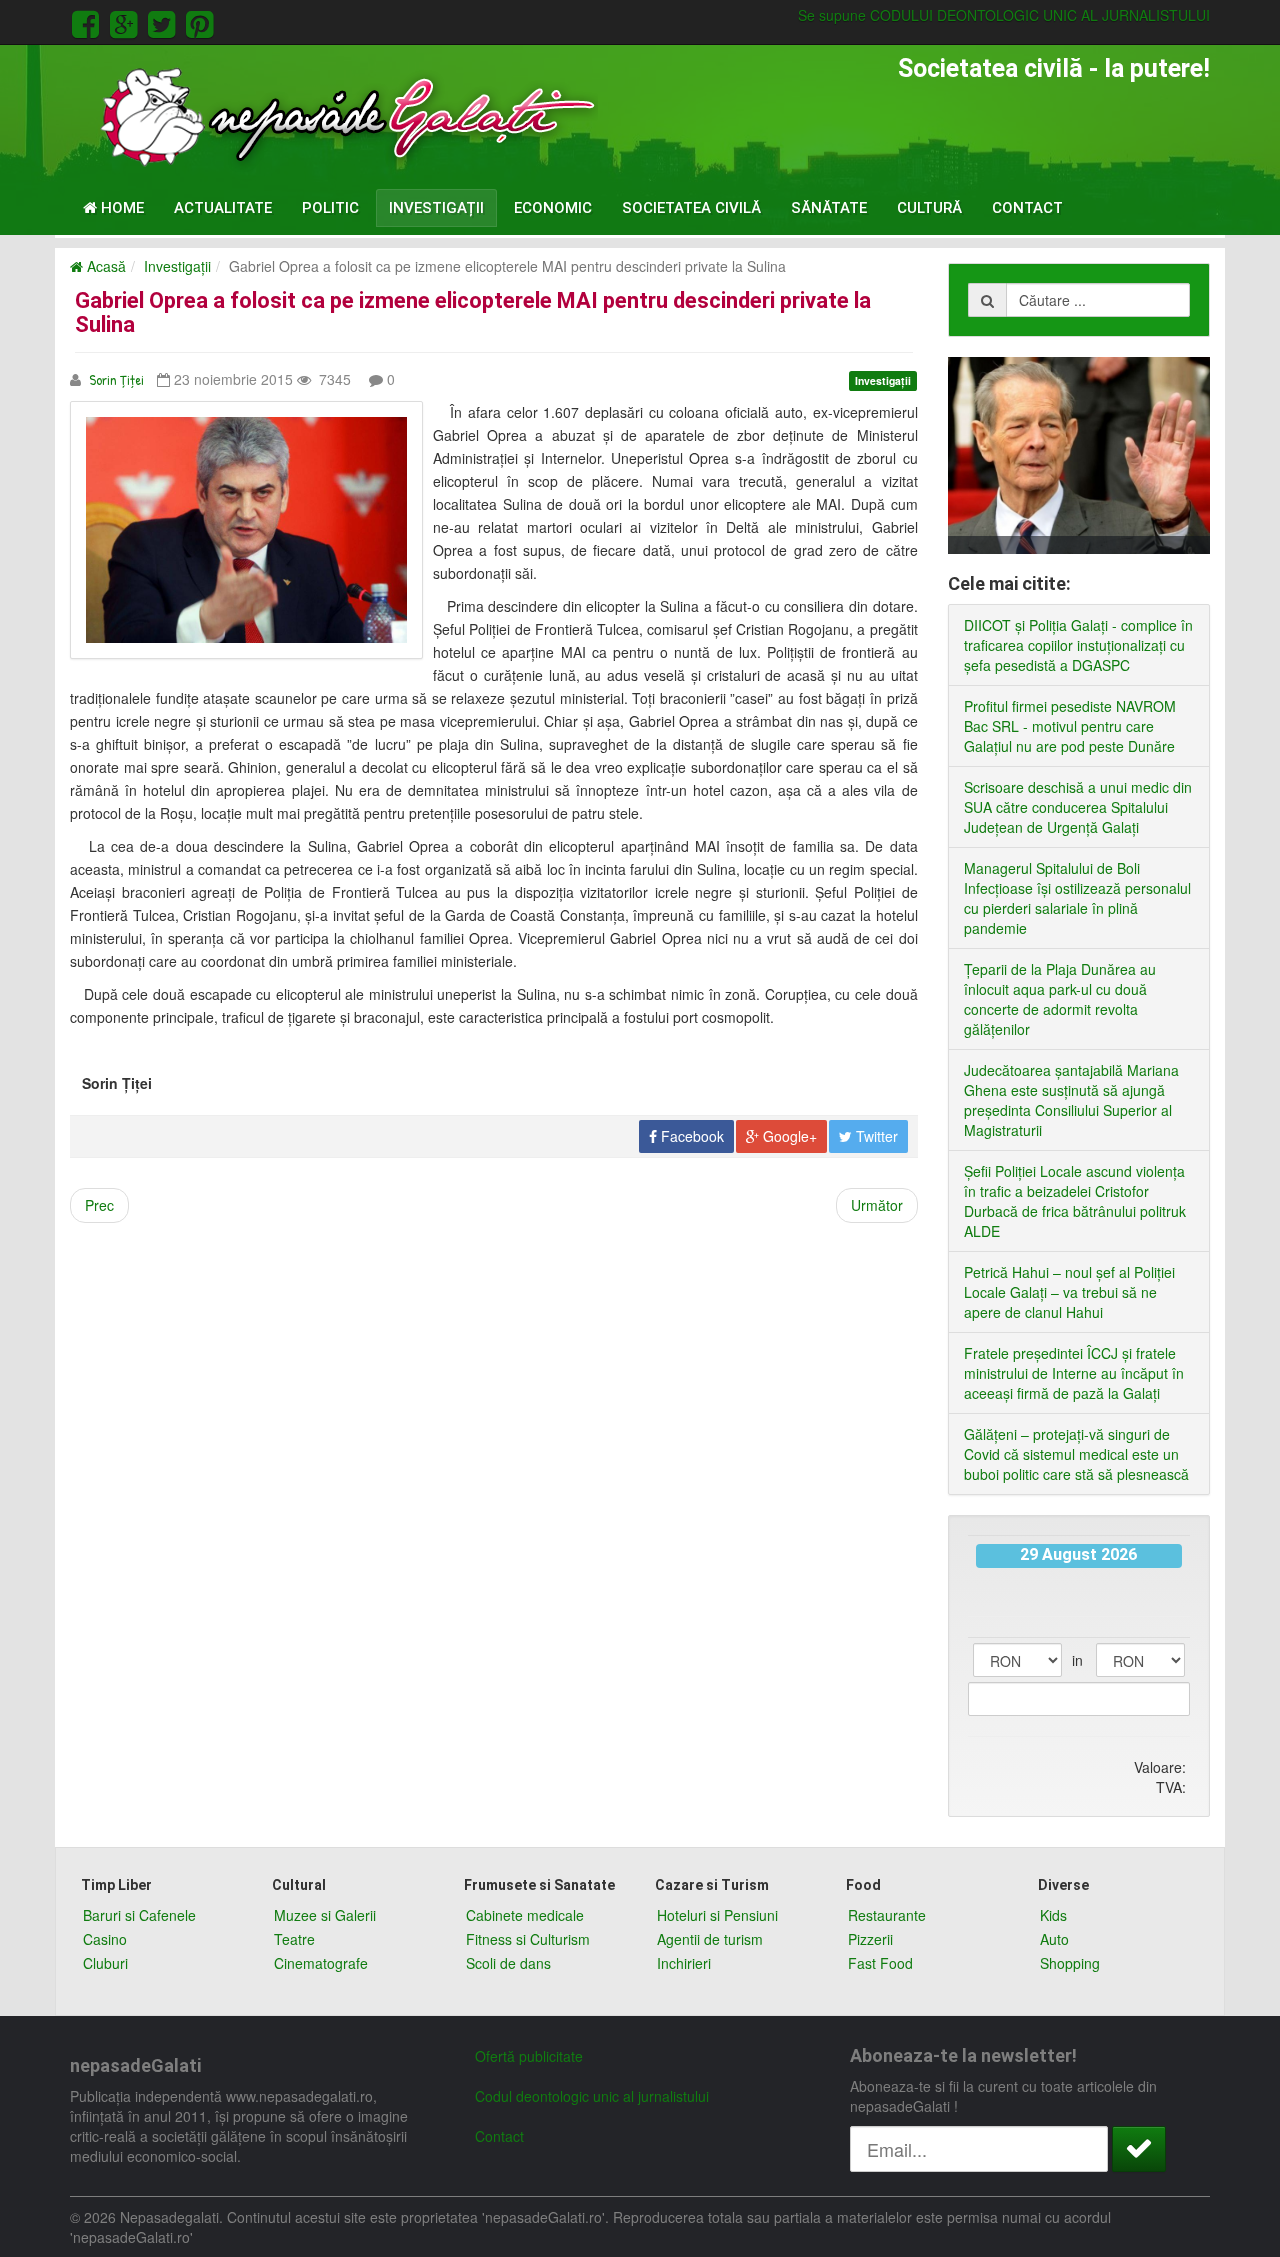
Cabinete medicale (525, 1915)
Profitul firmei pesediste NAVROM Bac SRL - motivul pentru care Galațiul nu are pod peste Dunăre (1070, 726)
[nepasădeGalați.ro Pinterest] (199, 21)
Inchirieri (684, 1963)
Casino (105, 1939)
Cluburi (105, 1963)
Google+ (788, 1136)
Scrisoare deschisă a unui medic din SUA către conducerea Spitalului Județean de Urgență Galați (1078, 807)
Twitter (875, 1136)
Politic (330, 208)
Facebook (690, 1136)
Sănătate (829, 208)
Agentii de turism (710, 1939)
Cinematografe (321, 1963)
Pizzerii (870, 1939)
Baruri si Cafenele (139, 1915)
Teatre (294, 1939)
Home (120, 208)
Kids (1053, 1915)
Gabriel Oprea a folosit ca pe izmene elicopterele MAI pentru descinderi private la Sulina (473, 312)
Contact (1027, 208)
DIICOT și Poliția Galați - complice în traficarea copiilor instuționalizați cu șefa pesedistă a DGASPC (1078, 645)
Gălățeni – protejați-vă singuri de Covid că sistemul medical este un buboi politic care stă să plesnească (1076, 1454)
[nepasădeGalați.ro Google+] (127, 21)
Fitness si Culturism (528, 1939)
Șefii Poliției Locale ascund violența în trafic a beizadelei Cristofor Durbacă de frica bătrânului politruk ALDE (1075, 1201)
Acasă (104, 266)
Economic (553, 208)
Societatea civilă (691, 208)
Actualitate (223, 208)
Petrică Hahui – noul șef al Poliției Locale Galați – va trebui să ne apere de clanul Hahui (1069, 1292)
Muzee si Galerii (325, 1915)
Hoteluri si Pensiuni (717, 1915)
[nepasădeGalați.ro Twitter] (165, 21)
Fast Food (880, 1963)
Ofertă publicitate (529, 2056)
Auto (1054, 1939)
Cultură (929, 208)
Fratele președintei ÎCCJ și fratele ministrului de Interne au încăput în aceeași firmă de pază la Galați (1074, 1373)
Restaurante (887, 1915)
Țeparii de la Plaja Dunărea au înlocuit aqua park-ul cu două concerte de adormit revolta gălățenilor (1060, 999)
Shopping (1070, 1963)
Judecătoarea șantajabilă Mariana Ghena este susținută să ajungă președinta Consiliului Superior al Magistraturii (1071, 1100)
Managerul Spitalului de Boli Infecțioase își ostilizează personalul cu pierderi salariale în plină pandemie (1077, 898)
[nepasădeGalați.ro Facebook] (89, 21)
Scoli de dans (508, 1963)
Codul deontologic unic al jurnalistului (592, 2096)
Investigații (436, 208)
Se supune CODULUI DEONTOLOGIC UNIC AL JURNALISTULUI (1004, 15)
